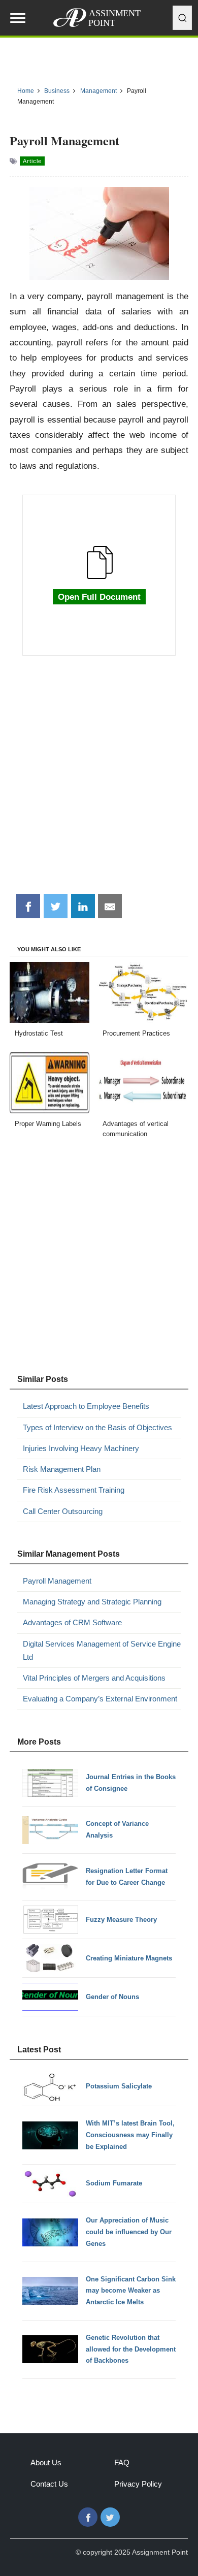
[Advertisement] (99, 780)
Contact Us (49, 2484)
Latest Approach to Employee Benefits (86, 1406)
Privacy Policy (138, 2484)
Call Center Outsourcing (63, 1511)
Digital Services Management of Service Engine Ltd (102, 1650)
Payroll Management (57, 1581)
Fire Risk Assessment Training (74, 1490)
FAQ (122, 2462)
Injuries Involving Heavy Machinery (81, 1448)
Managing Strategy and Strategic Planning (92, 1602)
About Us (46, 2462)
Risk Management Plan (62, 1469)
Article (32, 161)
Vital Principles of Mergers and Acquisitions (94, 1678)
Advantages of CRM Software (72, 1622)
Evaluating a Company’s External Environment (100, 1699)
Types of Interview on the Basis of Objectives (97, 1427)
